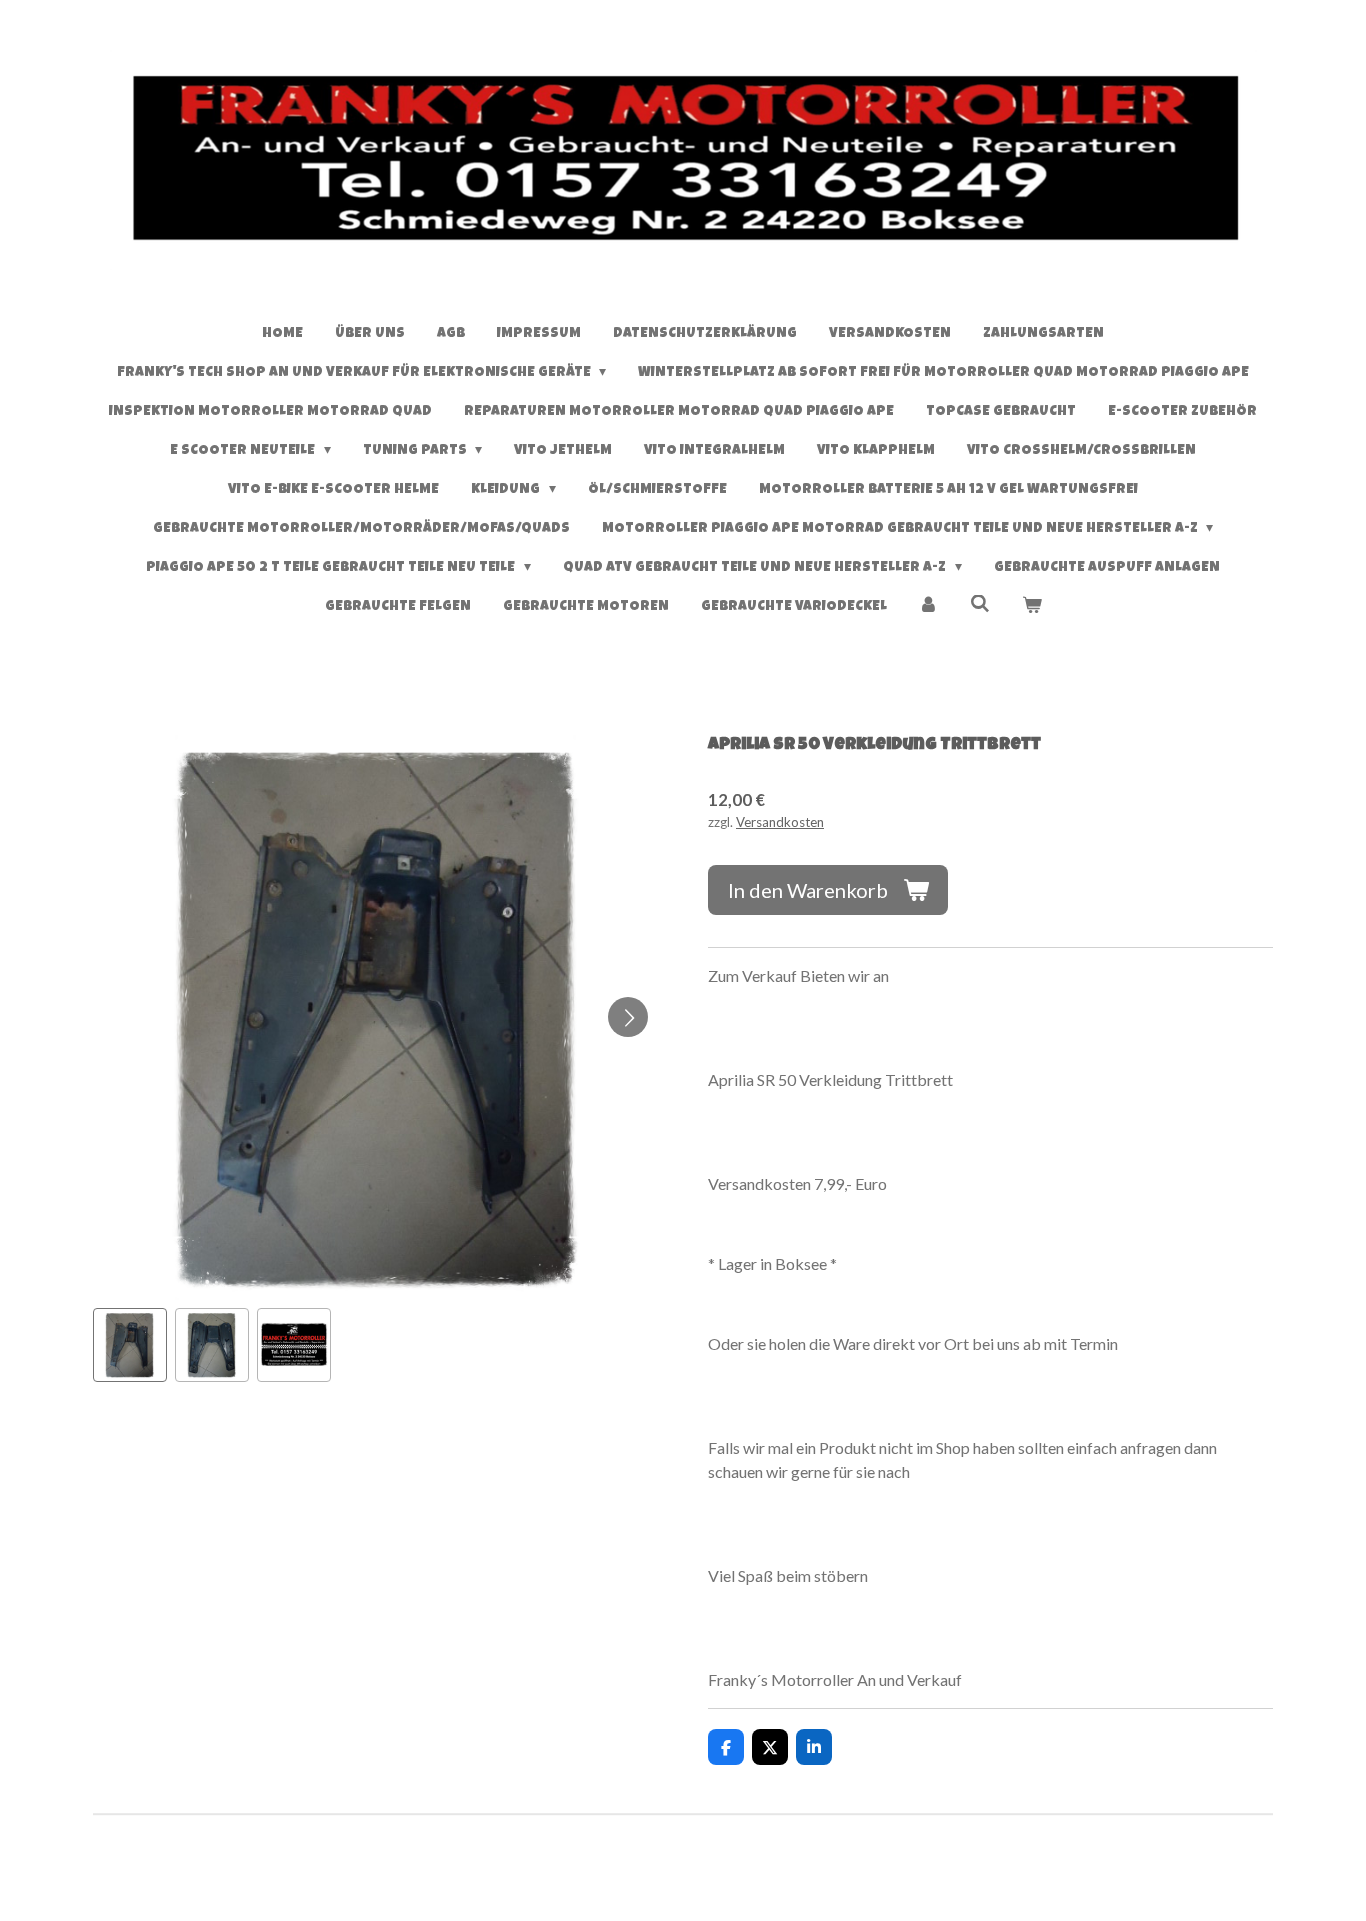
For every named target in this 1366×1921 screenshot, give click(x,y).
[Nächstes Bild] (628, 1017)
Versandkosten (780, 822)
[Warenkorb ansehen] (1032, 607)
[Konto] (929, 607)
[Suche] (980, 605)
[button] (130, 1345)
